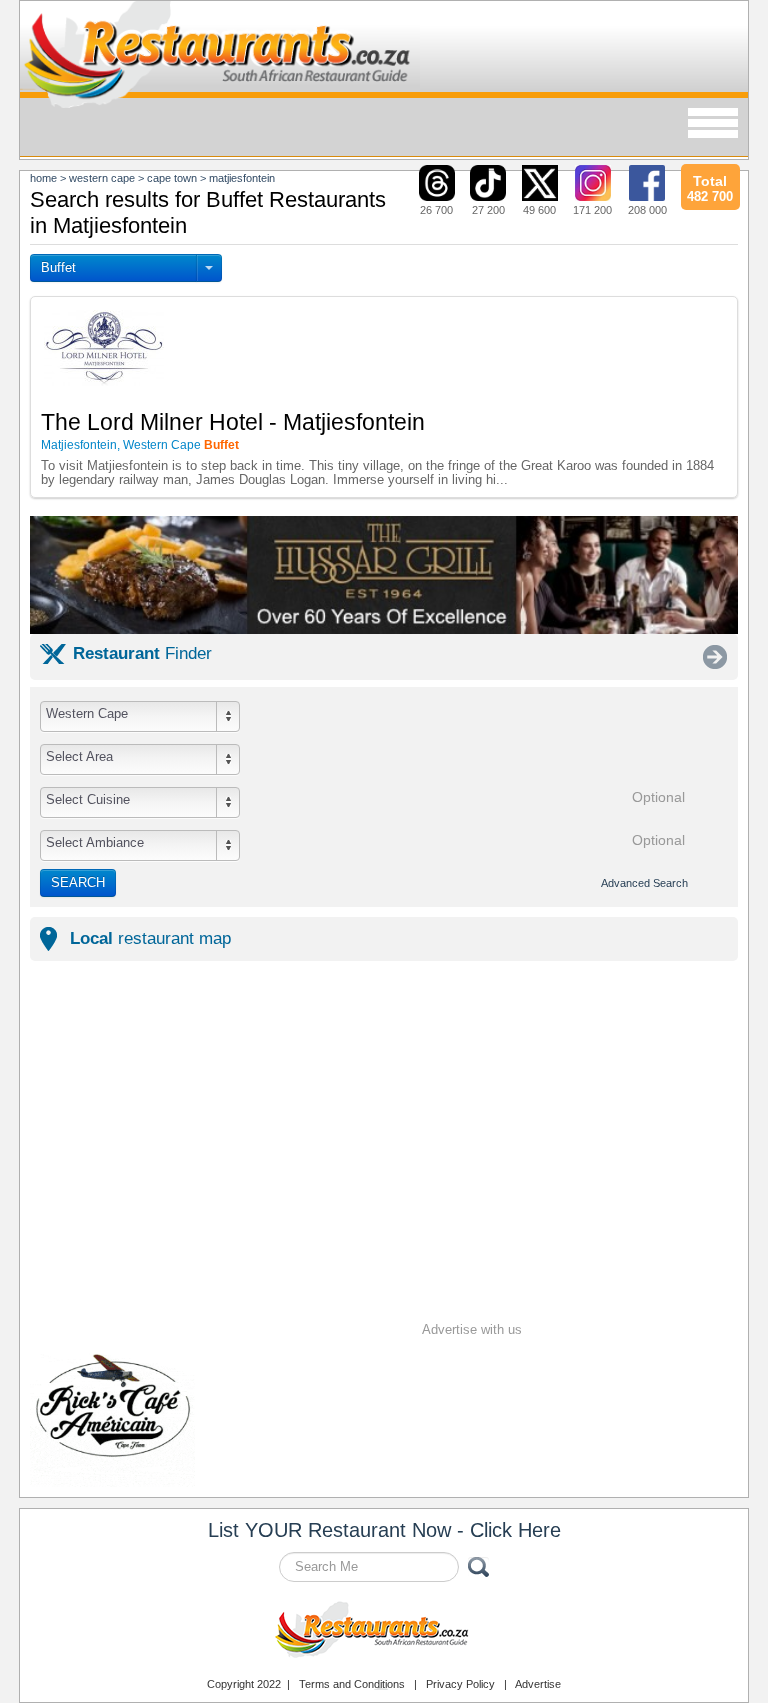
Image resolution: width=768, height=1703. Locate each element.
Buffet (58, 267)
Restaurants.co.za (384, 1632)
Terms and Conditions (352, 1684)
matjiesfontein (242, 178)
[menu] (713, 124)
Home (43, 178)
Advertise (538, 1684)
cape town (172, 178)
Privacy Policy (460, 1684)
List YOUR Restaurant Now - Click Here (384, 1530)
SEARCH (78, 882)
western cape (102, 178)
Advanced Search (644, 883)
